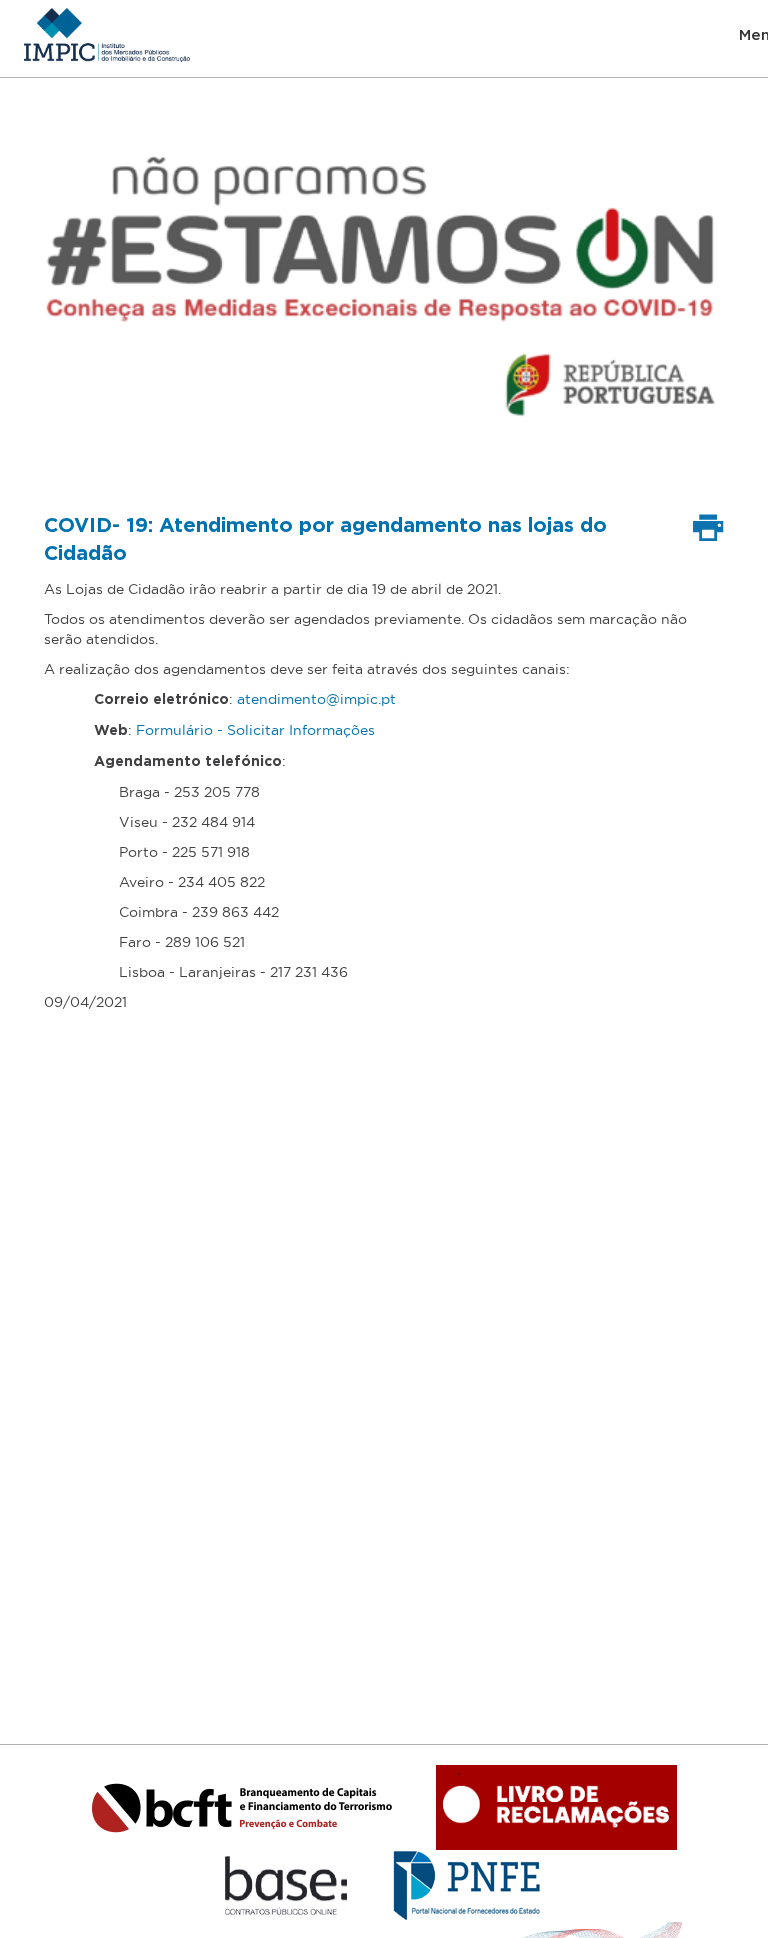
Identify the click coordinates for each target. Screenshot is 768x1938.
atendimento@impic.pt (316, 699)
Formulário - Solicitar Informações (255, 730)
